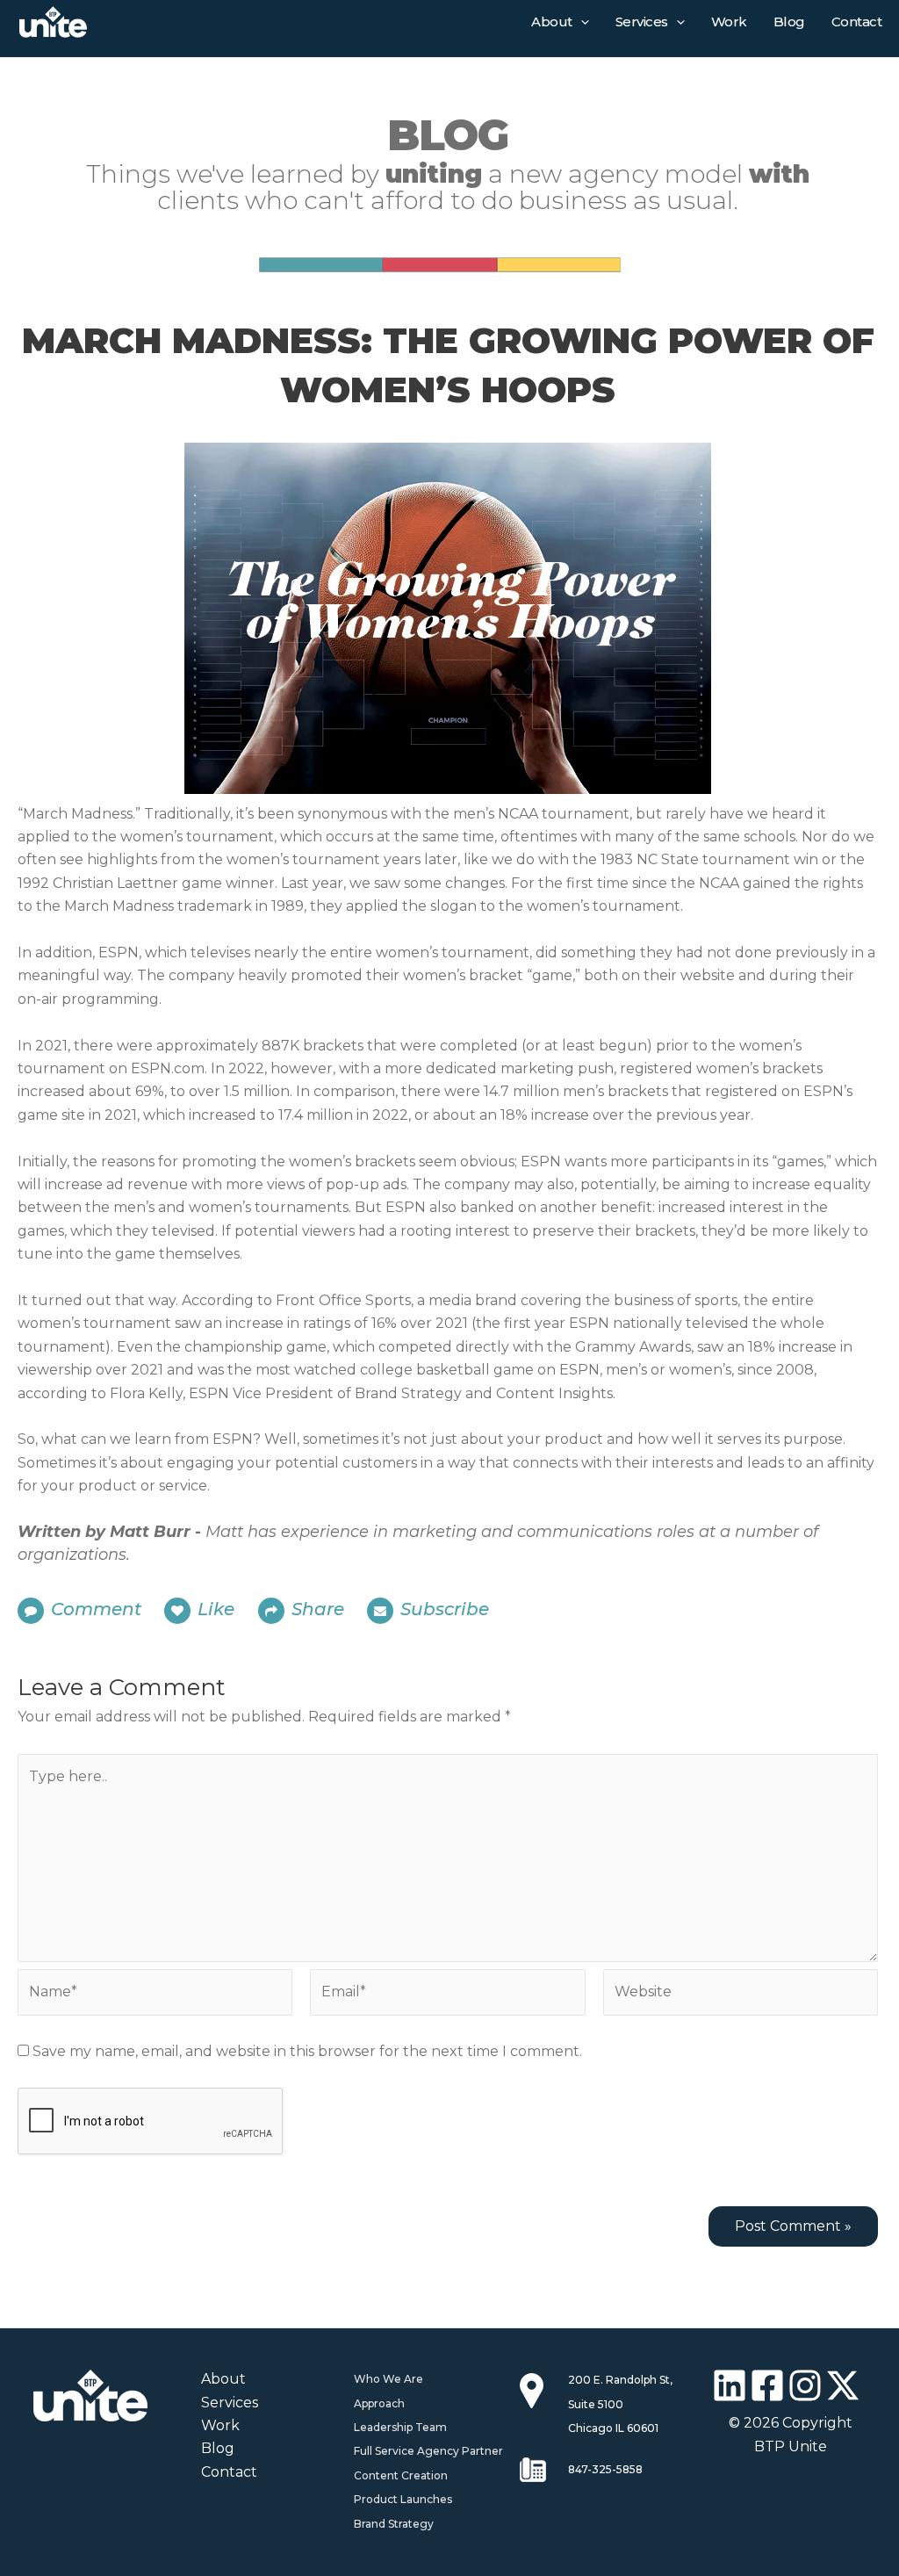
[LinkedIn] (730, 2385)
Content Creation (401, 2475)
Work (729, 22)
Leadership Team (400, 2427)
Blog (789, 22)
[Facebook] (767, 2385)
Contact (857, 22)
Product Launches (403, 2499)
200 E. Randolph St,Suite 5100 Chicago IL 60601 (620, 2404)
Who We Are (388, 2379)
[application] (581, 22)
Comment (96, 1609)
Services (642, 22)
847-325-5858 (605, 2469)
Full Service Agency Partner (428, 2451)
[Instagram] (805, 2385)
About (552, 22)
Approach (379, 2403)
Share (318, 1609)
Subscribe (445, 1609)
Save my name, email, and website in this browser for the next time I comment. (307, 2051)
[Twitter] (843, 2385)
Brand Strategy (394, 2524)
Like (218, 1609)
